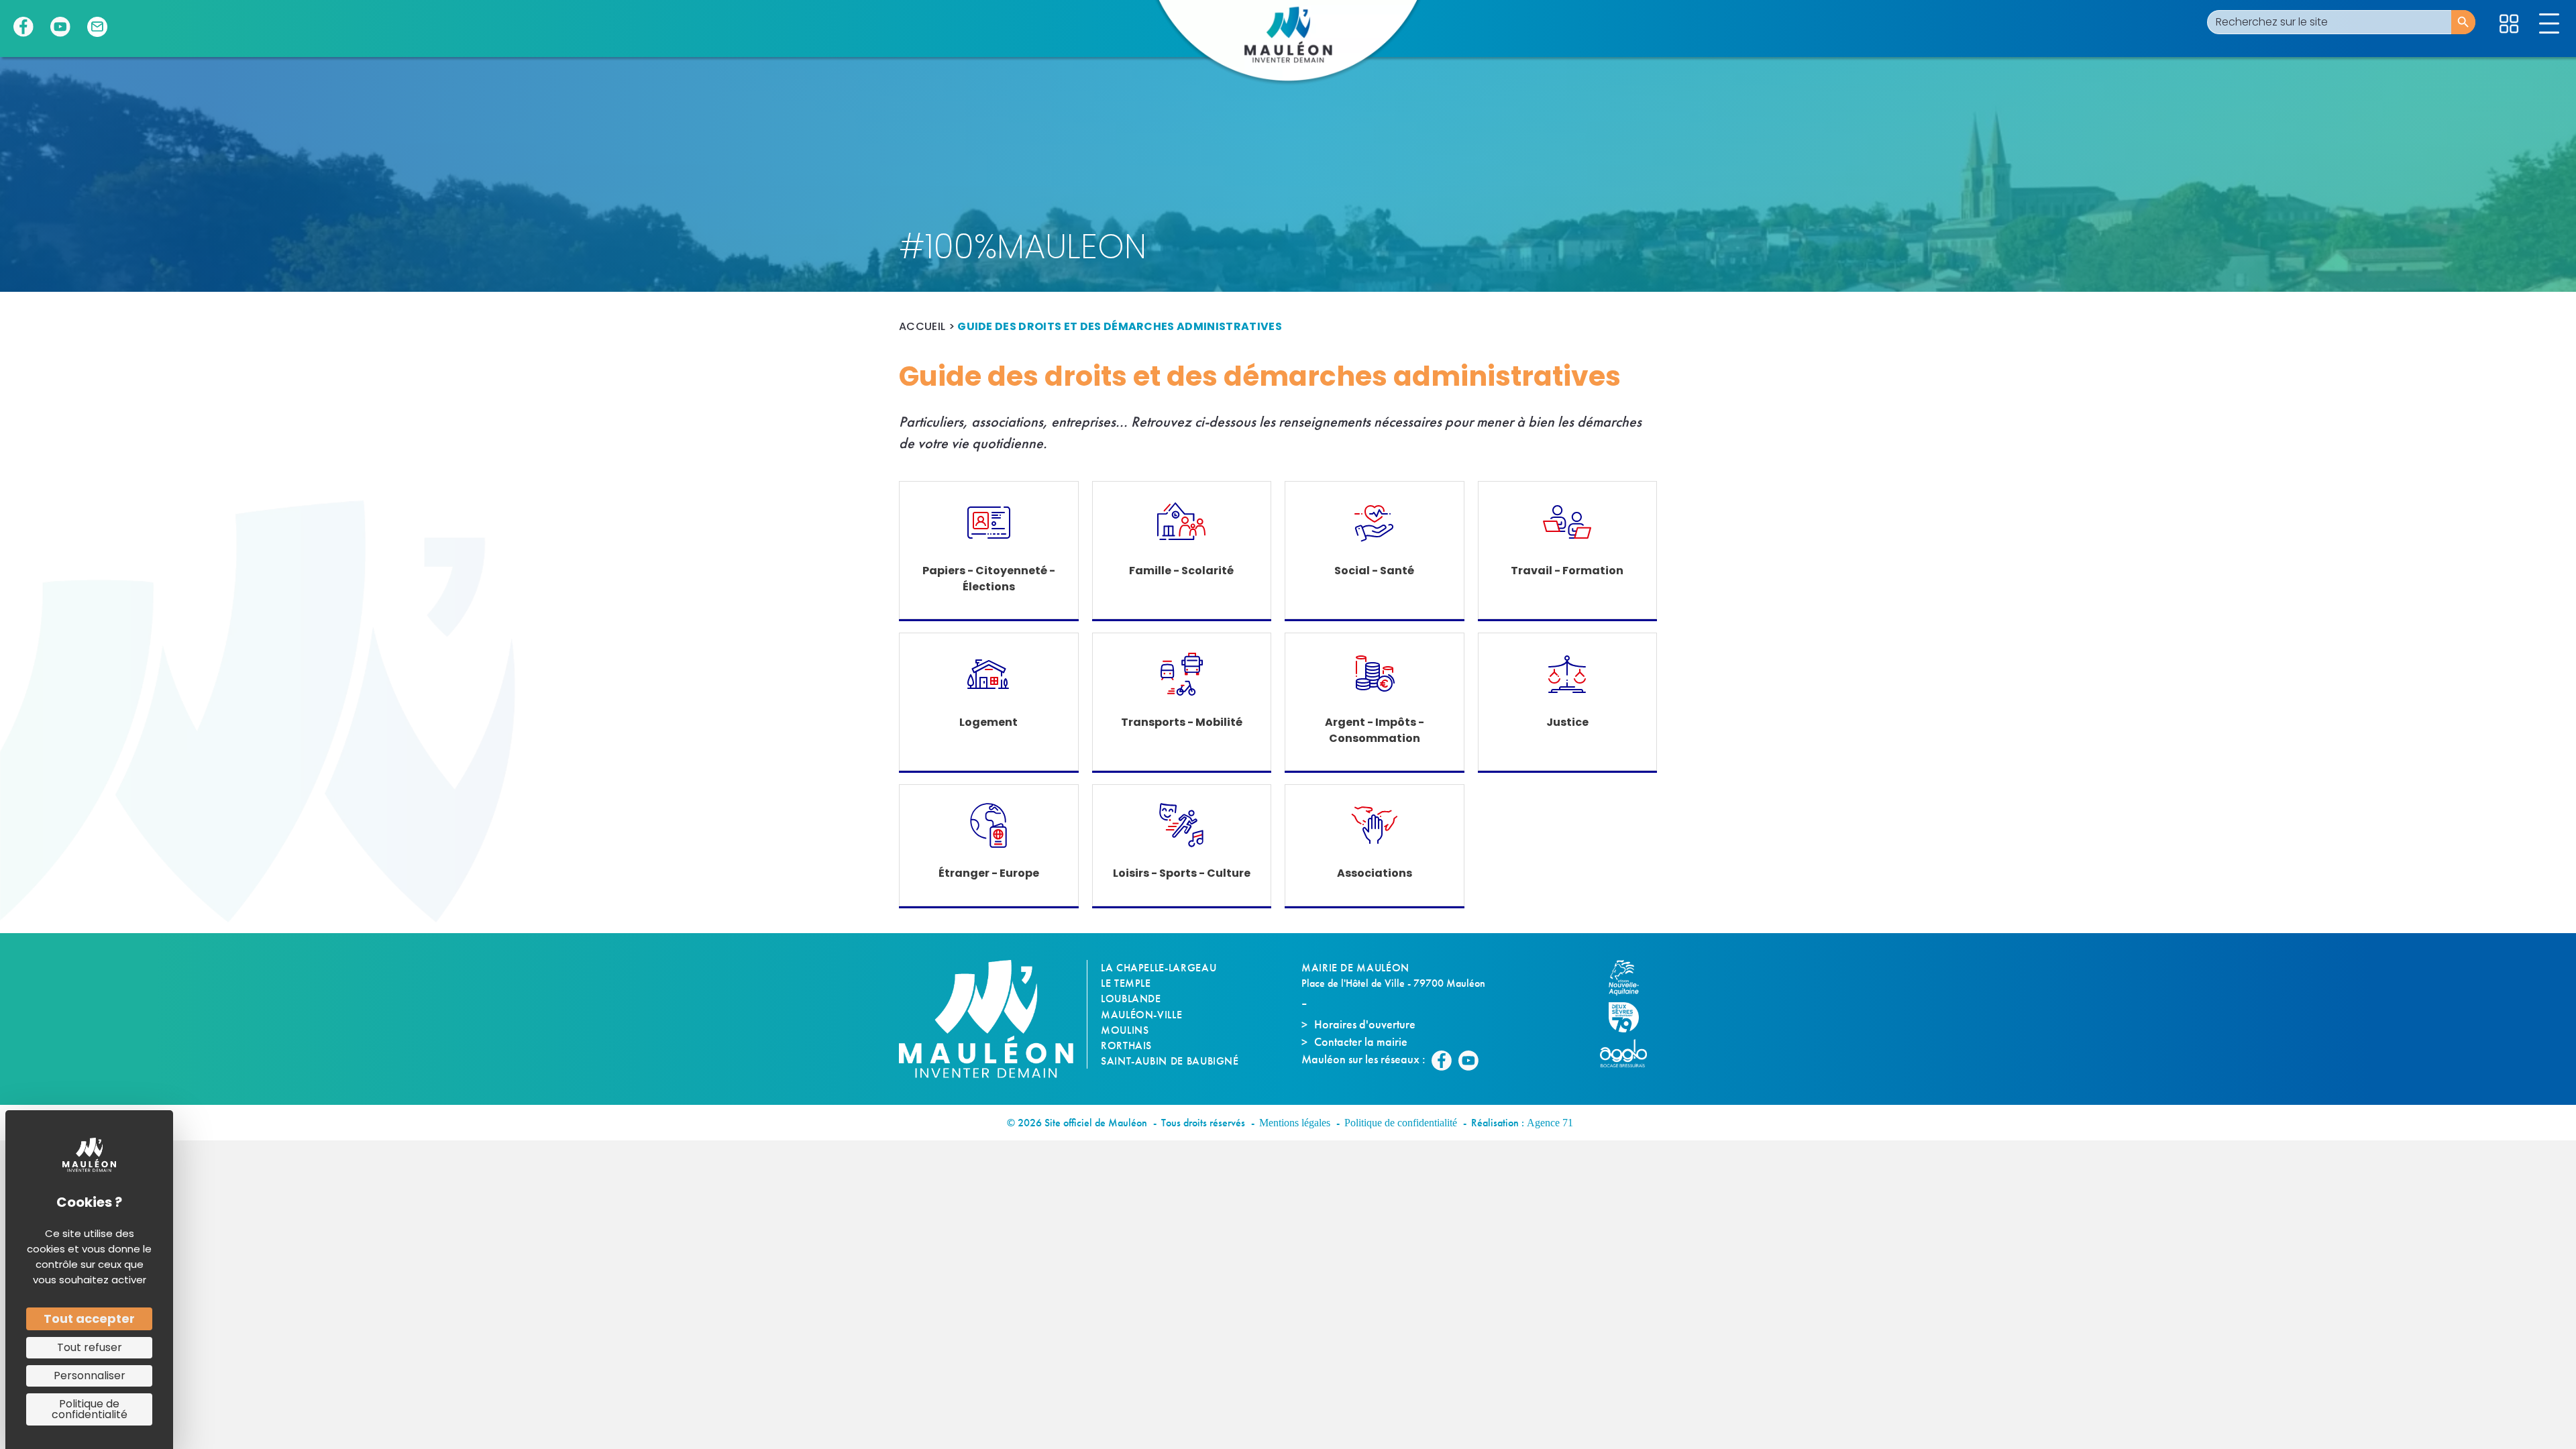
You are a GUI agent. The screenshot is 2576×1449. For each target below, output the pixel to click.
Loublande (1131, 999)
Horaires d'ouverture (1365, 1024)
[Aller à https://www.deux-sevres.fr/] (1630, 1017)
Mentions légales (1295, 1123)
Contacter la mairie (1361, 1041)
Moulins (1125, 1030)
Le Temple (1126, 983)
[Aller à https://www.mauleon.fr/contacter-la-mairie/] (97, 27)
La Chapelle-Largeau (1159, 968)
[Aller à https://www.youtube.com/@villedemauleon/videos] (60, 27)
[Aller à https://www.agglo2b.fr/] (1630, 1053)
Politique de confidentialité (1401, 1123)
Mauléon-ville (1141, 1015)
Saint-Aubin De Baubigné (1170, 1061)
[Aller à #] (2509, 24)
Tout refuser (90, 1347)
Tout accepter (89, 1319)
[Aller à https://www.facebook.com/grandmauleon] (23, 27)
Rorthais (1126, 1045)
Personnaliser (90, 1376)
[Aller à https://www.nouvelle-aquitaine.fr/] (1630, 978)
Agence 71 (1550, 1123)
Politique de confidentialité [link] (90, 1409)
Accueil (922, 326)
